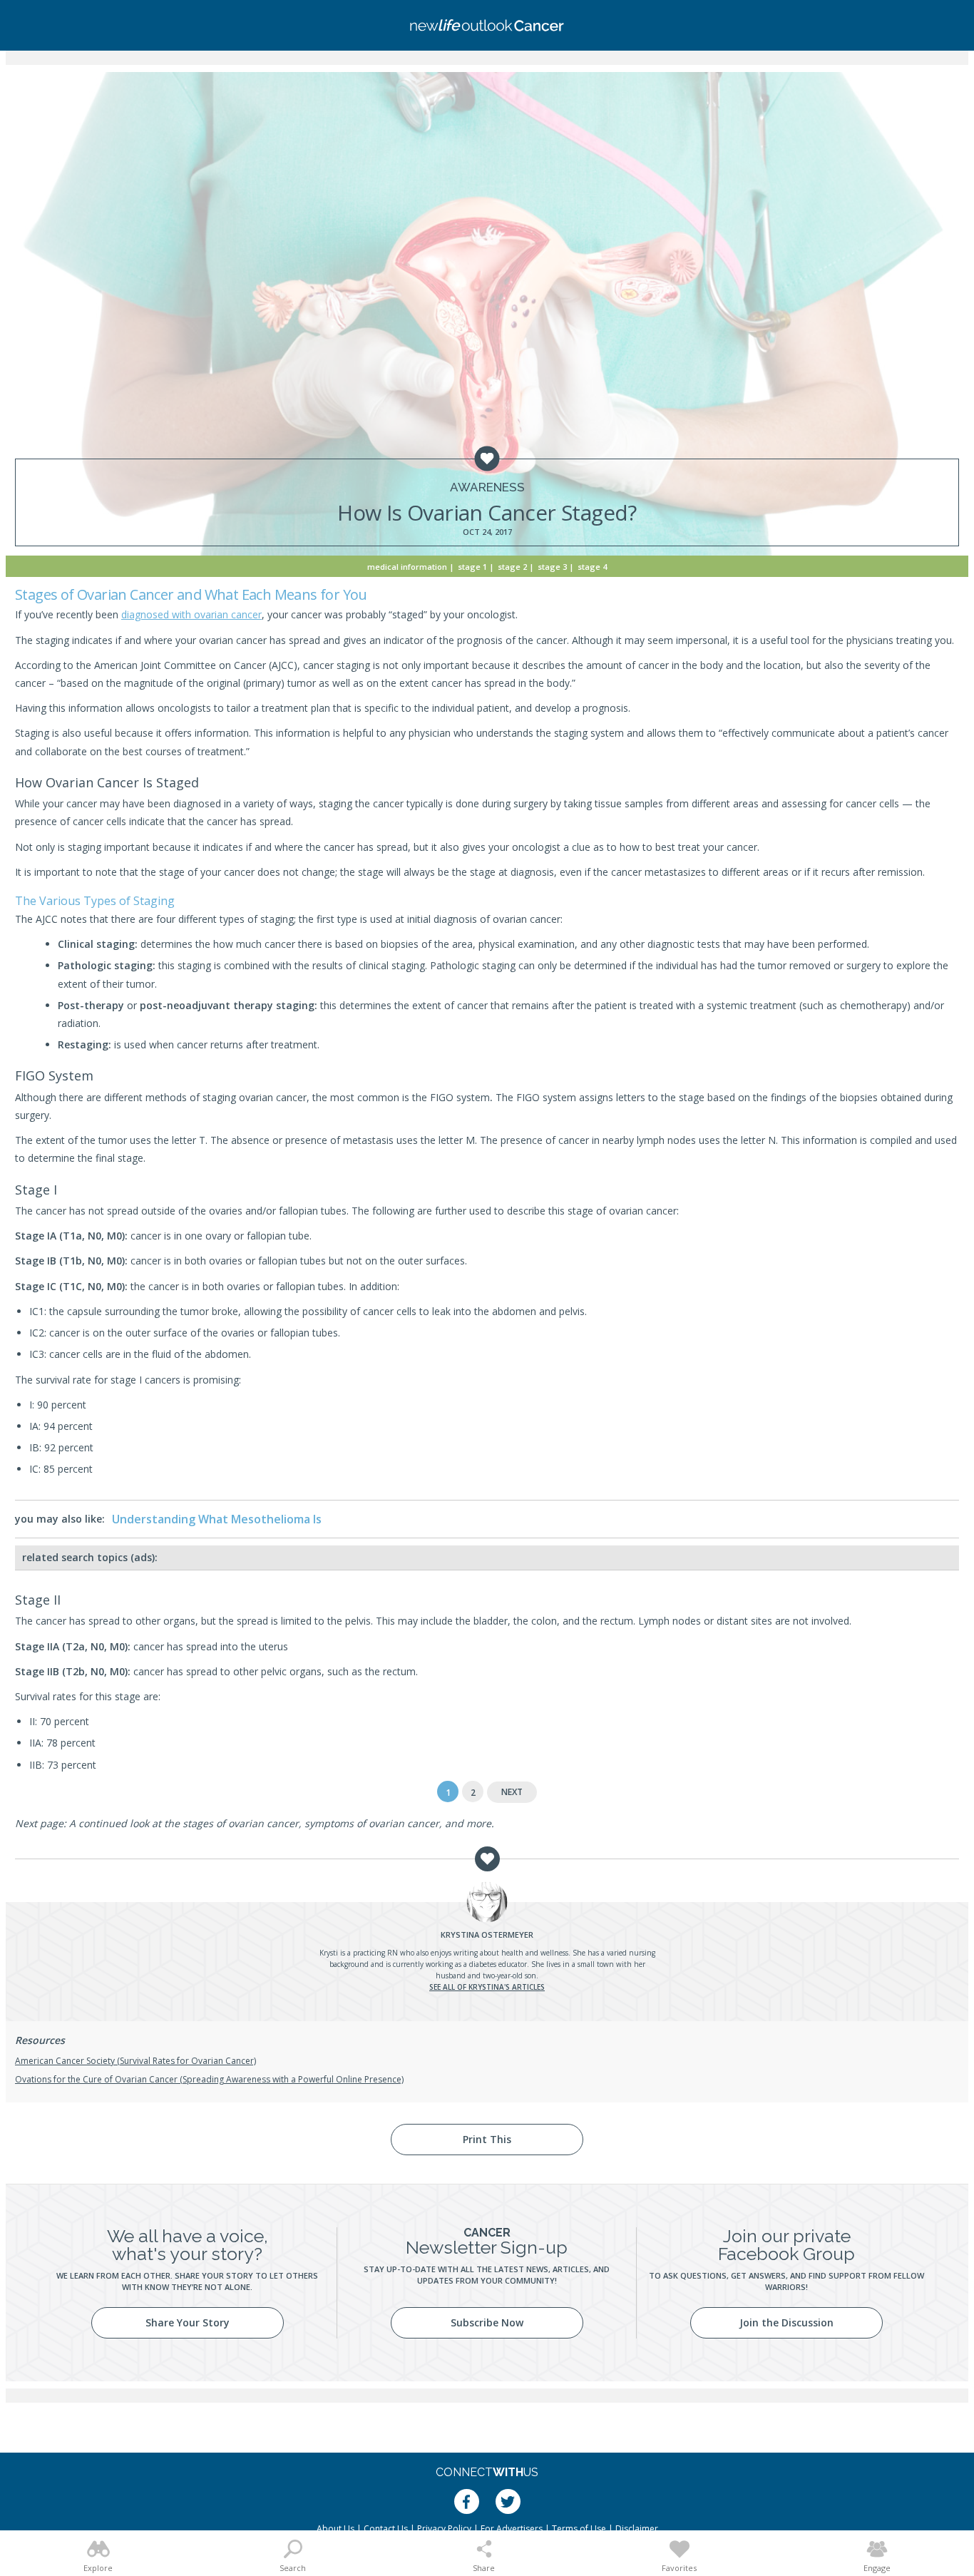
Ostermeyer (487, 1934)
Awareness (487, 487)
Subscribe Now (487, 2322)
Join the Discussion (786, 2322)
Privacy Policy (444, 2529)
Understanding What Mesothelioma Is (217, 1519)
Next (512, 1792)
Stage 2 (512, 567)
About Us (335, 2529)
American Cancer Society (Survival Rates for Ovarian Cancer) (135, 2061)
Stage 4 (592, 567)
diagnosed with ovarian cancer (191, 614)
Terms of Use (579, 2529)
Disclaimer (637, 2529)
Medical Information (407, 567)
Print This (487, 2139)
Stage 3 (552, 567)
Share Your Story (188, 2322)
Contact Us (386, 2529)
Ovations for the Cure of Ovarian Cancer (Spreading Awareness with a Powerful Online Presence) (209, 2079)
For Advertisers (512, 2529)
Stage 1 (472, 567)
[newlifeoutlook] (487, 25)
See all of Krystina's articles (487, 1987)
